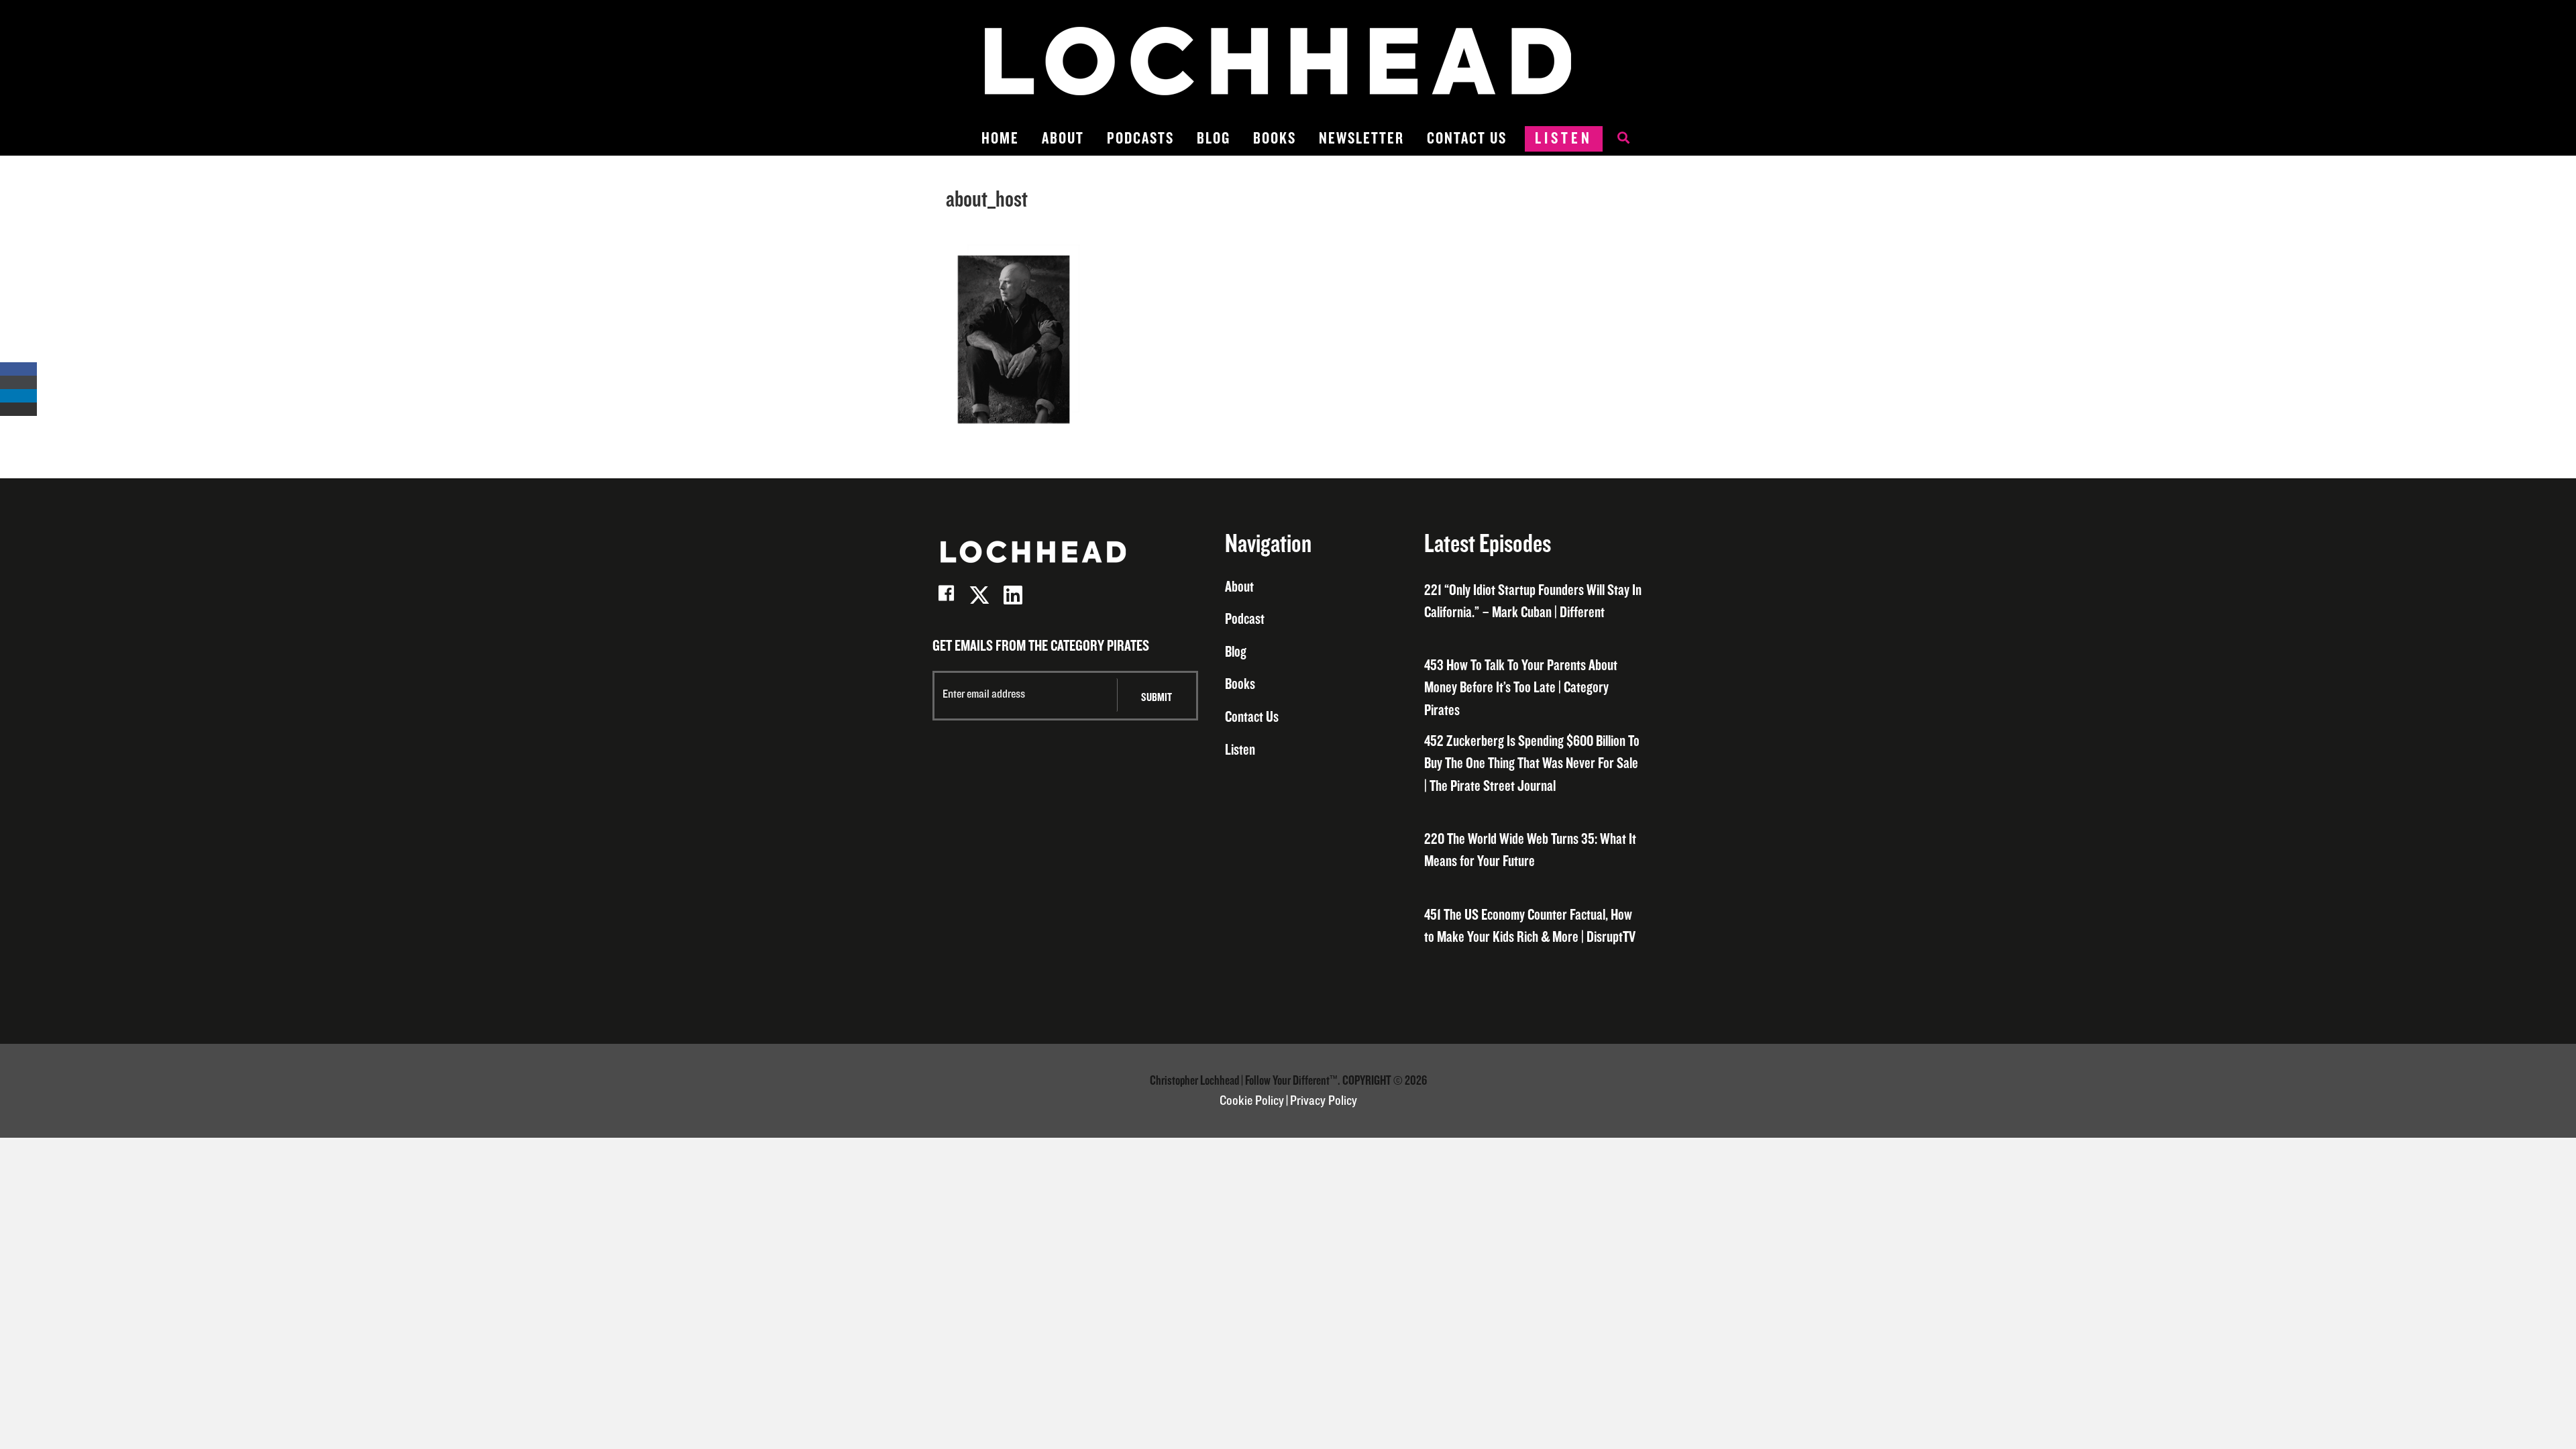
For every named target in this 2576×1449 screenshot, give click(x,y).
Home (1000, 139)
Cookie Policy (1252, 1101)
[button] (946, 595)
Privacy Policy (1324, 1101)
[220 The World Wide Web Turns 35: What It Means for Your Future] (1534, 851)
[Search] (1617, 139)
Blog (1214, 139)
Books (1275, 139)
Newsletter (1361, 139)
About (1063, 139)
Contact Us (1467, 139)
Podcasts (1140, 139)
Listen (1564, 139)
